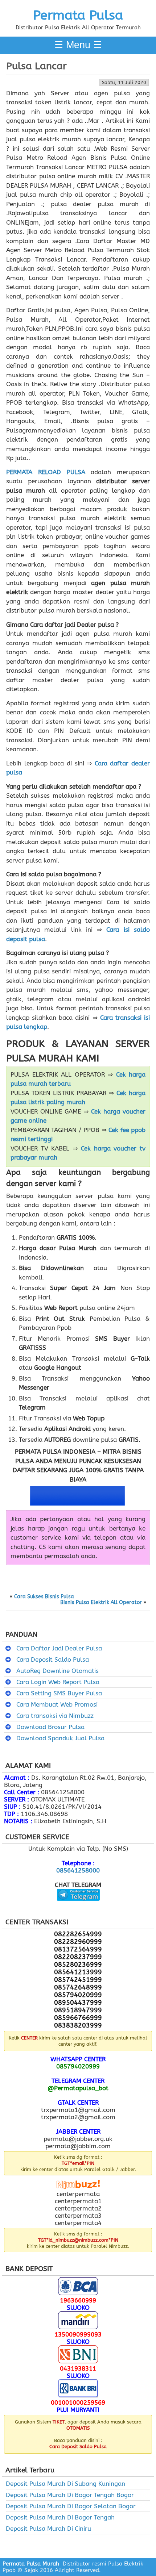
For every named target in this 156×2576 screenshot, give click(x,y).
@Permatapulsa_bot (78, 2088)
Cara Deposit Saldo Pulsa (53, 1659)
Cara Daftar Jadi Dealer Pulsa (59, 1648)
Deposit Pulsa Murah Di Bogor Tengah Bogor (70, 2495)
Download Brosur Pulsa (50, 1727)
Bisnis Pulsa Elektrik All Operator (101, 1603)
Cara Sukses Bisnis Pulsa (44, 1597)
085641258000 (78, 1870)
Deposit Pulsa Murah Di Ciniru (48, 2529)
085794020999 (78, 2066)
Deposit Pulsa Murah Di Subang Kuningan (65, 2484)
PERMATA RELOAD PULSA (46, 472)
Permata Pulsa (78, 15)
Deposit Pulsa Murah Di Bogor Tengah (60, 2517)
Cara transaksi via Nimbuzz (55, 1716)
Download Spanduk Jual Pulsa (60, 1738)
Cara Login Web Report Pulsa (58, 1682)
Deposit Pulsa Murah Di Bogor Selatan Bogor (71, 2506)
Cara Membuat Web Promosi (57, 1704)
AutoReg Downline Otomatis (58, 1671)
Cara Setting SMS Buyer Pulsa (59, 1693)
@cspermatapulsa (78, 1906)
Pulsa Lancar (36, 66)
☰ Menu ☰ (78, 45)
